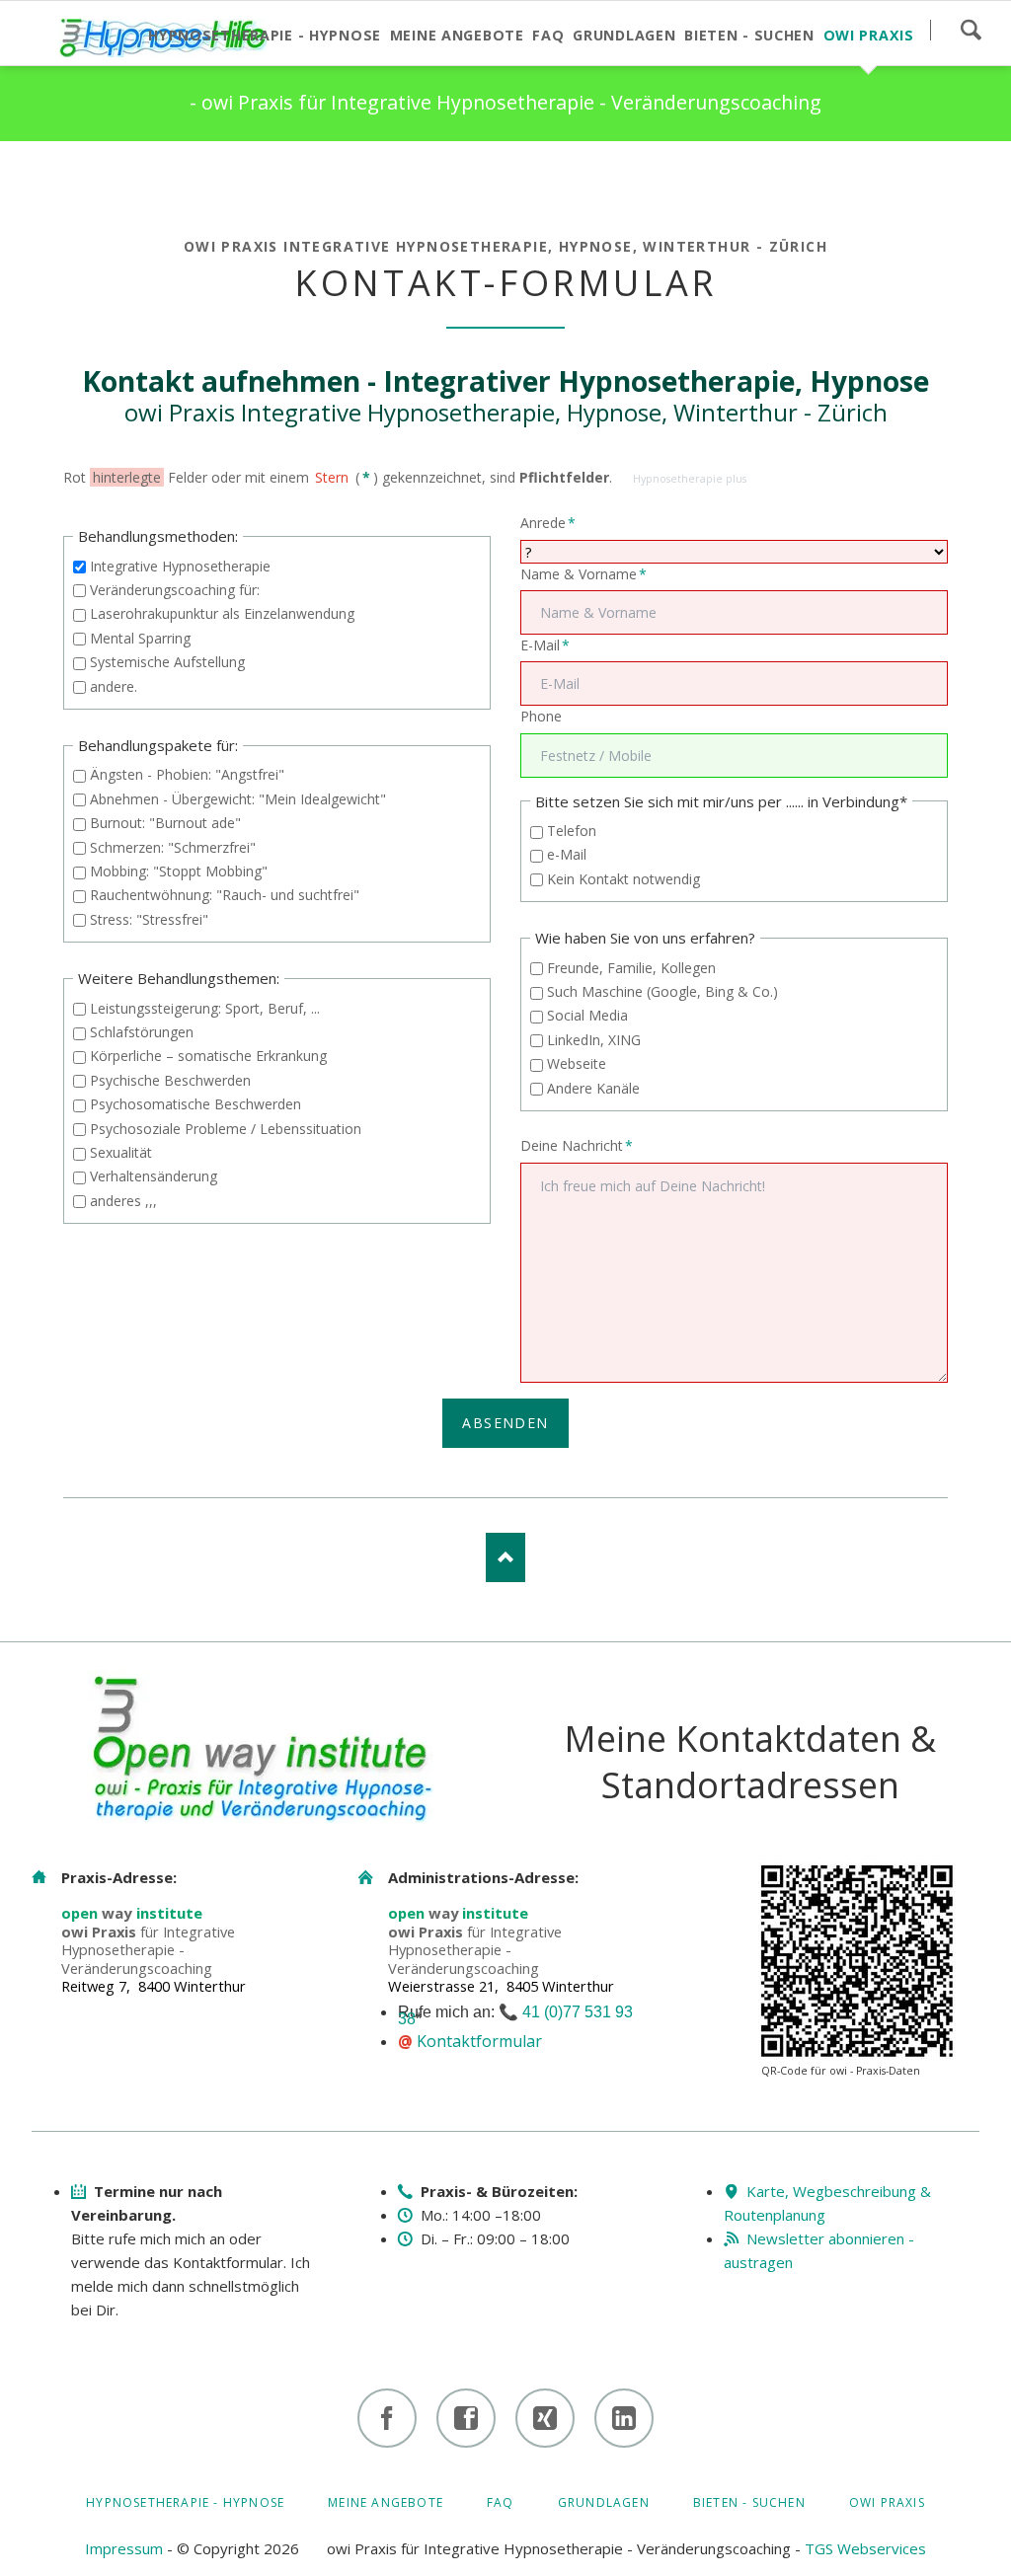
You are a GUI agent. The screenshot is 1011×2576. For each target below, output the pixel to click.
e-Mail (567, 854)
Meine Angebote (386, 2502)
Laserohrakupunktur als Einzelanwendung (222, 613)
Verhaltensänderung (154, 1176)
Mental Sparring (140, 638)
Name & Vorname (583, 573)
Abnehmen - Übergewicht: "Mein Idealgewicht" (238, 799)
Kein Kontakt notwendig (623, 879)
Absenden (505, 1423)
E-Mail (551, 644)
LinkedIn (118, 181)
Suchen (971, 30)
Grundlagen (604, 2502)
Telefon (572, 831)
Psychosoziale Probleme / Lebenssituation (226, 1129)
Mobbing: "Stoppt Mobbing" (179, 871)
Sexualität (121, 1152)
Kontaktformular (479, 2041)
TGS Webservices (865, 2548)
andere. (114, 686)
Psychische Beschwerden (170, 1080)
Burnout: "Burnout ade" (165, 823)
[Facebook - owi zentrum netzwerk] (466, 2418)
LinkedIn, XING (594, 1040)
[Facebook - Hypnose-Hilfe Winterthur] (387, 2418)
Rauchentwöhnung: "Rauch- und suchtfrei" (225, 895)
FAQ (501, 2502)
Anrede (551, 522)
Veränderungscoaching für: (175, 590)
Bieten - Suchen (749, 2502)
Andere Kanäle (593, 1088)
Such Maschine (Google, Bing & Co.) (662, 991)
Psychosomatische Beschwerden (195, 1104)
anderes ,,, (123, 1201)
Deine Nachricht (577, 1145)
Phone (541, 716)
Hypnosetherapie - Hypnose (185, 2502)
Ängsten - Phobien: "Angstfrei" (187, 774)
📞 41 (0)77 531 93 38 (515, 2015)
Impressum (124, 2548)
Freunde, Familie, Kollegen (631, 968)
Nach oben (505, 1557)
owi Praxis (887, 2502)
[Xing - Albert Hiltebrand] (545, 2418)
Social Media (587, 1015)
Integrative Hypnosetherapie (180, 566)
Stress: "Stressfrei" (149, 919)
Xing (158, 181)
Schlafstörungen (142, 1032)
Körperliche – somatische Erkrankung (208, 1056)
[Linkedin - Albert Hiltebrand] (624, 2418)
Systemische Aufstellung (167, 662)
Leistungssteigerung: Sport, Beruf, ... (205, 1008)
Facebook (79, 181)
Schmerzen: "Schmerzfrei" (173, 847)
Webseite (577, 1063)
